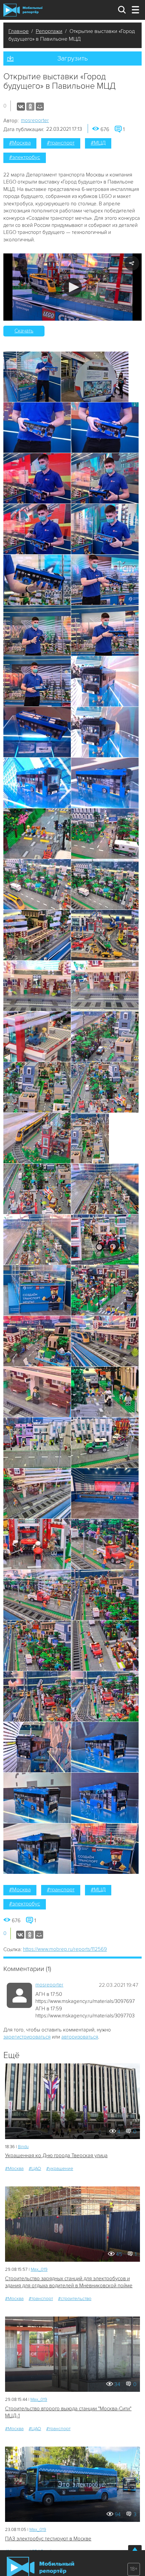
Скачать (24, 331)
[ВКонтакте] (21, 107)
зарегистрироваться (27, 2037)
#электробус (25, 157)
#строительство (75, 2299)
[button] (73, 287)
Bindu (23, 2147)
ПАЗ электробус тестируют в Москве (48, 2539)
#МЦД (98, 143)
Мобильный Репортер (23, 10)
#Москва (20, 143)
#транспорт (61, 143)
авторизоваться (80, 2037)
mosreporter (35, 120)
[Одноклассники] (30, 107)
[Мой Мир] (40, 107)
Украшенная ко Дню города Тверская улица (56, 2156)
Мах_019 (39, 2269)
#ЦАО (35, 2168)
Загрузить (72, 58)
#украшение (60, 2168)
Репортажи (49, 31)
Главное (19, 31)
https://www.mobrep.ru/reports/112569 (65, 1949)
